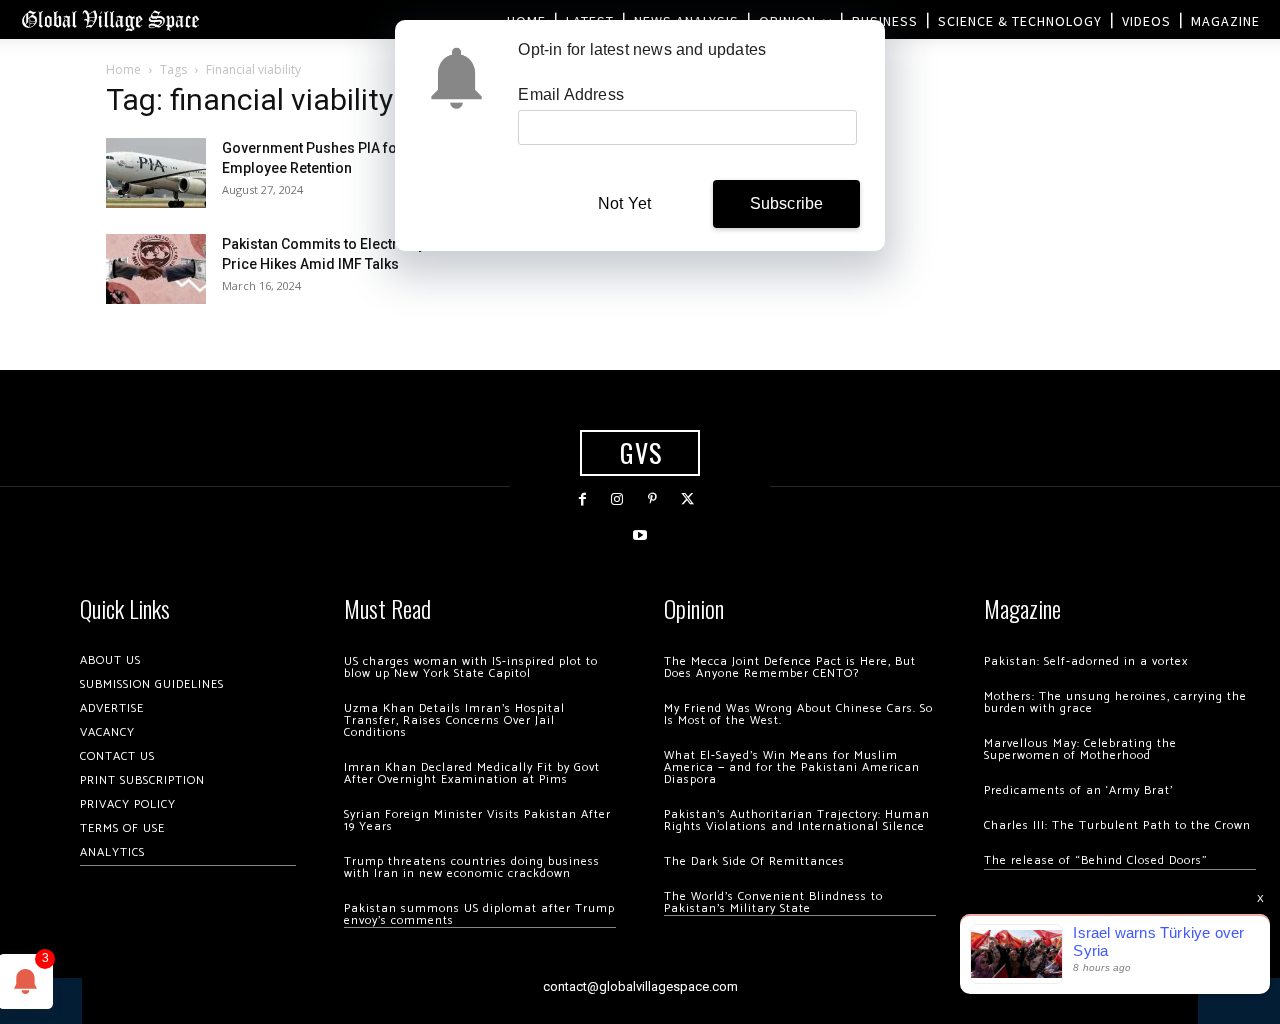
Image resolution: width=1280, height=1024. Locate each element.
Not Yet (624, 203)
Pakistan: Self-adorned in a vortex (1086, 661)
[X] (687, 499)
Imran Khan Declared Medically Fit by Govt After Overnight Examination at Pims (472, 773)
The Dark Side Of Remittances (754, 861)
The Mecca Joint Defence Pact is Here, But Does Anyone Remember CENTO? (790, 667)
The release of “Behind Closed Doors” (1096, 860)
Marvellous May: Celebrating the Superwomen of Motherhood (1080, 749)
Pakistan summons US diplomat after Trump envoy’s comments (479, 914)
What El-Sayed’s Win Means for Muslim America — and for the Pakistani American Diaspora (792, 767)
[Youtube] (639, 535)
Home (123, 69)
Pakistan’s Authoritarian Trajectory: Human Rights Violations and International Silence (797, 820)
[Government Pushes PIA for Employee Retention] (156, 173)
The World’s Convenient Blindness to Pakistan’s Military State (773, 902)
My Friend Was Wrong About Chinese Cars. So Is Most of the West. (798, 714)
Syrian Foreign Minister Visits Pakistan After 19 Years (477, 820)
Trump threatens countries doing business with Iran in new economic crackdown (472, 867)
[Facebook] (582, 499)
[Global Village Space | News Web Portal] (110, 19)
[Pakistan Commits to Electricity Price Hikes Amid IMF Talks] (156, 269)
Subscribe (787, 203)
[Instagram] (617, 499)
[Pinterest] (652, 499)
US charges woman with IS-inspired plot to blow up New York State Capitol (471, 667)
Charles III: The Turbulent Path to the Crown (1117, 825)
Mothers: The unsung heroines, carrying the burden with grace (1115, 702)
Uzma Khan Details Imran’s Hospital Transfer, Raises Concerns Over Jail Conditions (454, 720)
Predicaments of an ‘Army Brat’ (1078, 790)
